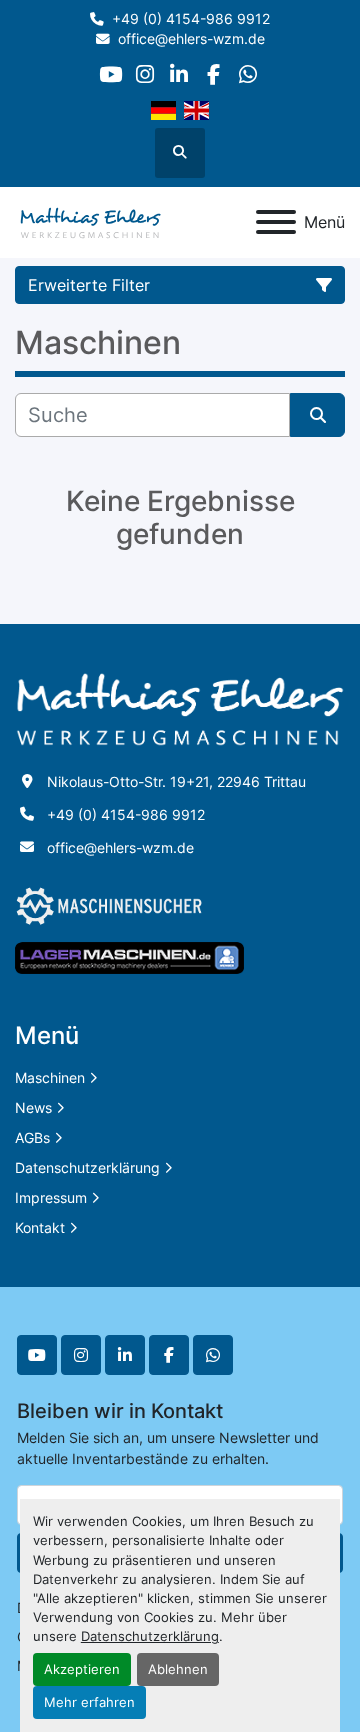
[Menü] (276, 222)
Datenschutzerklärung (150, 1636)
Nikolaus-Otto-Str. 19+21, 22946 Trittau (176, 781)
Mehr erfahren (89, 1702)
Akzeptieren (82, 1669)
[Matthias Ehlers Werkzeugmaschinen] (180, 707)
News (33, 1107)
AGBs (32, 1137)
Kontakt (40, 1227)
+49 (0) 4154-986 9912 (191, 19)
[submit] (317, 415)
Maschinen (50, 1077)
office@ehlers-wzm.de (191, 39)
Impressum (51, 1197)
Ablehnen (178, 1669)
